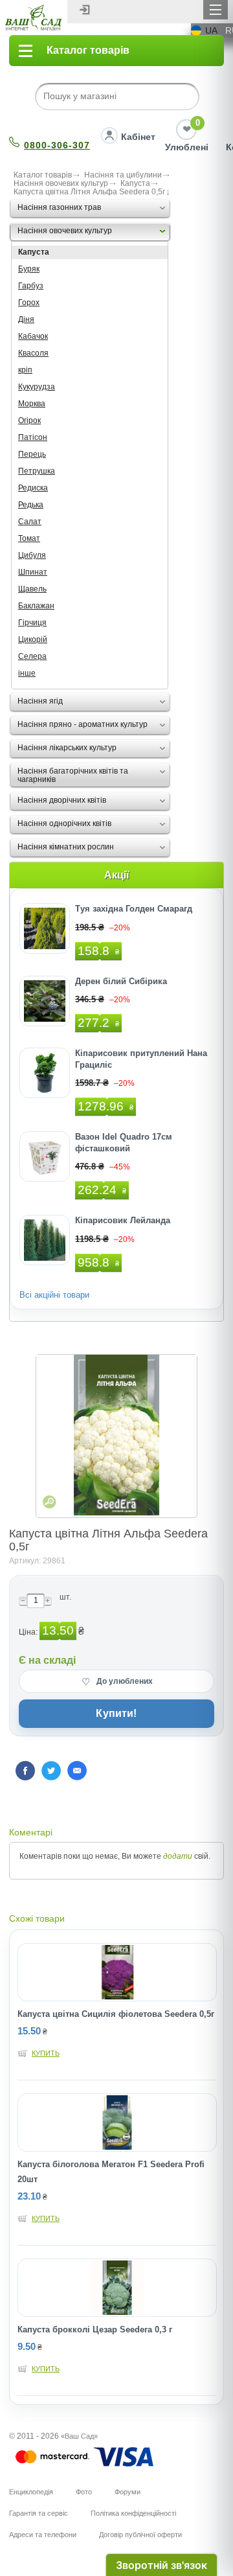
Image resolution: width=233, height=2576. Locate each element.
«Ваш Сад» (79, 2436)
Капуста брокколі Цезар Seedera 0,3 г (95, 2329)
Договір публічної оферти (140, 2535)
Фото (84, 2492)
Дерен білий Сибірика (121, 981)
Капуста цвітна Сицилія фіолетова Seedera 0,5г (116, 2014)
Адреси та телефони (43, 2535)
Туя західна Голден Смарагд (134, 909)
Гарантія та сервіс (39, 2513)
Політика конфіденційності (133, 2513)
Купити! (116, 1713)
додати (178, 1856)
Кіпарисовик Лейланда (123, 1220)
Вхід (85, 10)
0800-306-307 (57, 145)
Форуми (128, 2492)
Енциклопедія (31, 2492)
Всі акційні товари (54, 1295)
